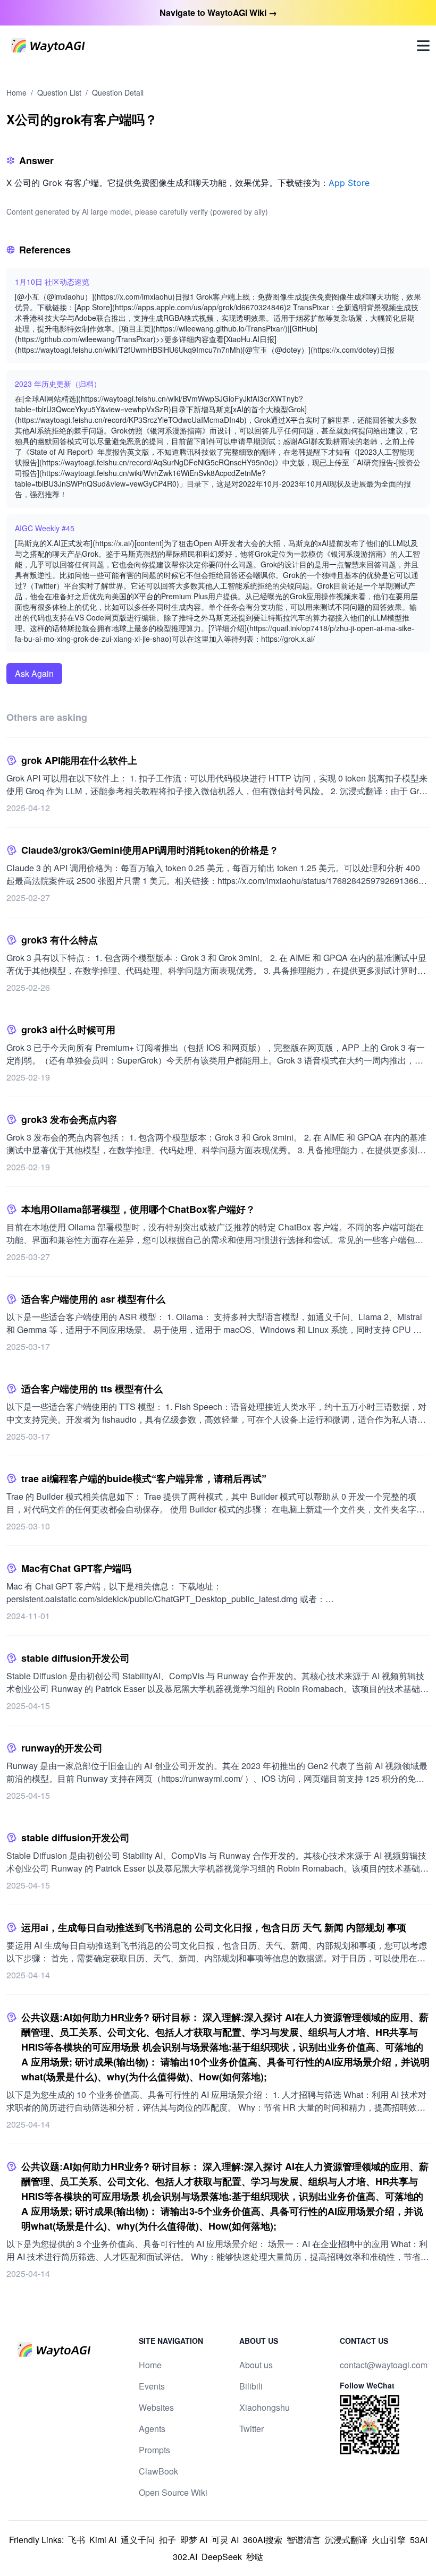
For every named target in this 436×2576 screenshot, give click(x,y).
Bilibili (251, 2386)
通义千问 (138, 2540)
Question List (59, 92)
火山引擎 (389, 2540)
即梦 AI (194, 2540)
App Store (349, 183)
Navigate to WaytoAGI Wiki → (218, 12)
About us (256, 2365)
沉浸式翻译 (346, 2540)
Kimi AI (103, 2540)
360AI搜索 (263, 2540)
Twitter (251, 2429)
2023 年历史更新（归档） (58, 384)
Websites (156, 2407)
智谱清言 (304, 2540)
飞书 (77, 2540)
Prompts (154, 2450)
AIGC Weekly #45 (45, 528)
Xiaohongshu (265, 2407)
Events (152, 2386)
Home (16, 92)
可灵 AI (225, 2540)
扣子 (167, 2540)
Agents (152, 2429)
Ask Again (34, 673)
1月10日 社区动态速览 (52, 282)
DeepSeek (222, 2557)
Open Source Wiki (173, 2492)
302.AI (185, 2557)
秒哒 (255, 2557)
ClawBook (158, 2471)
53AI (419, 2540)
